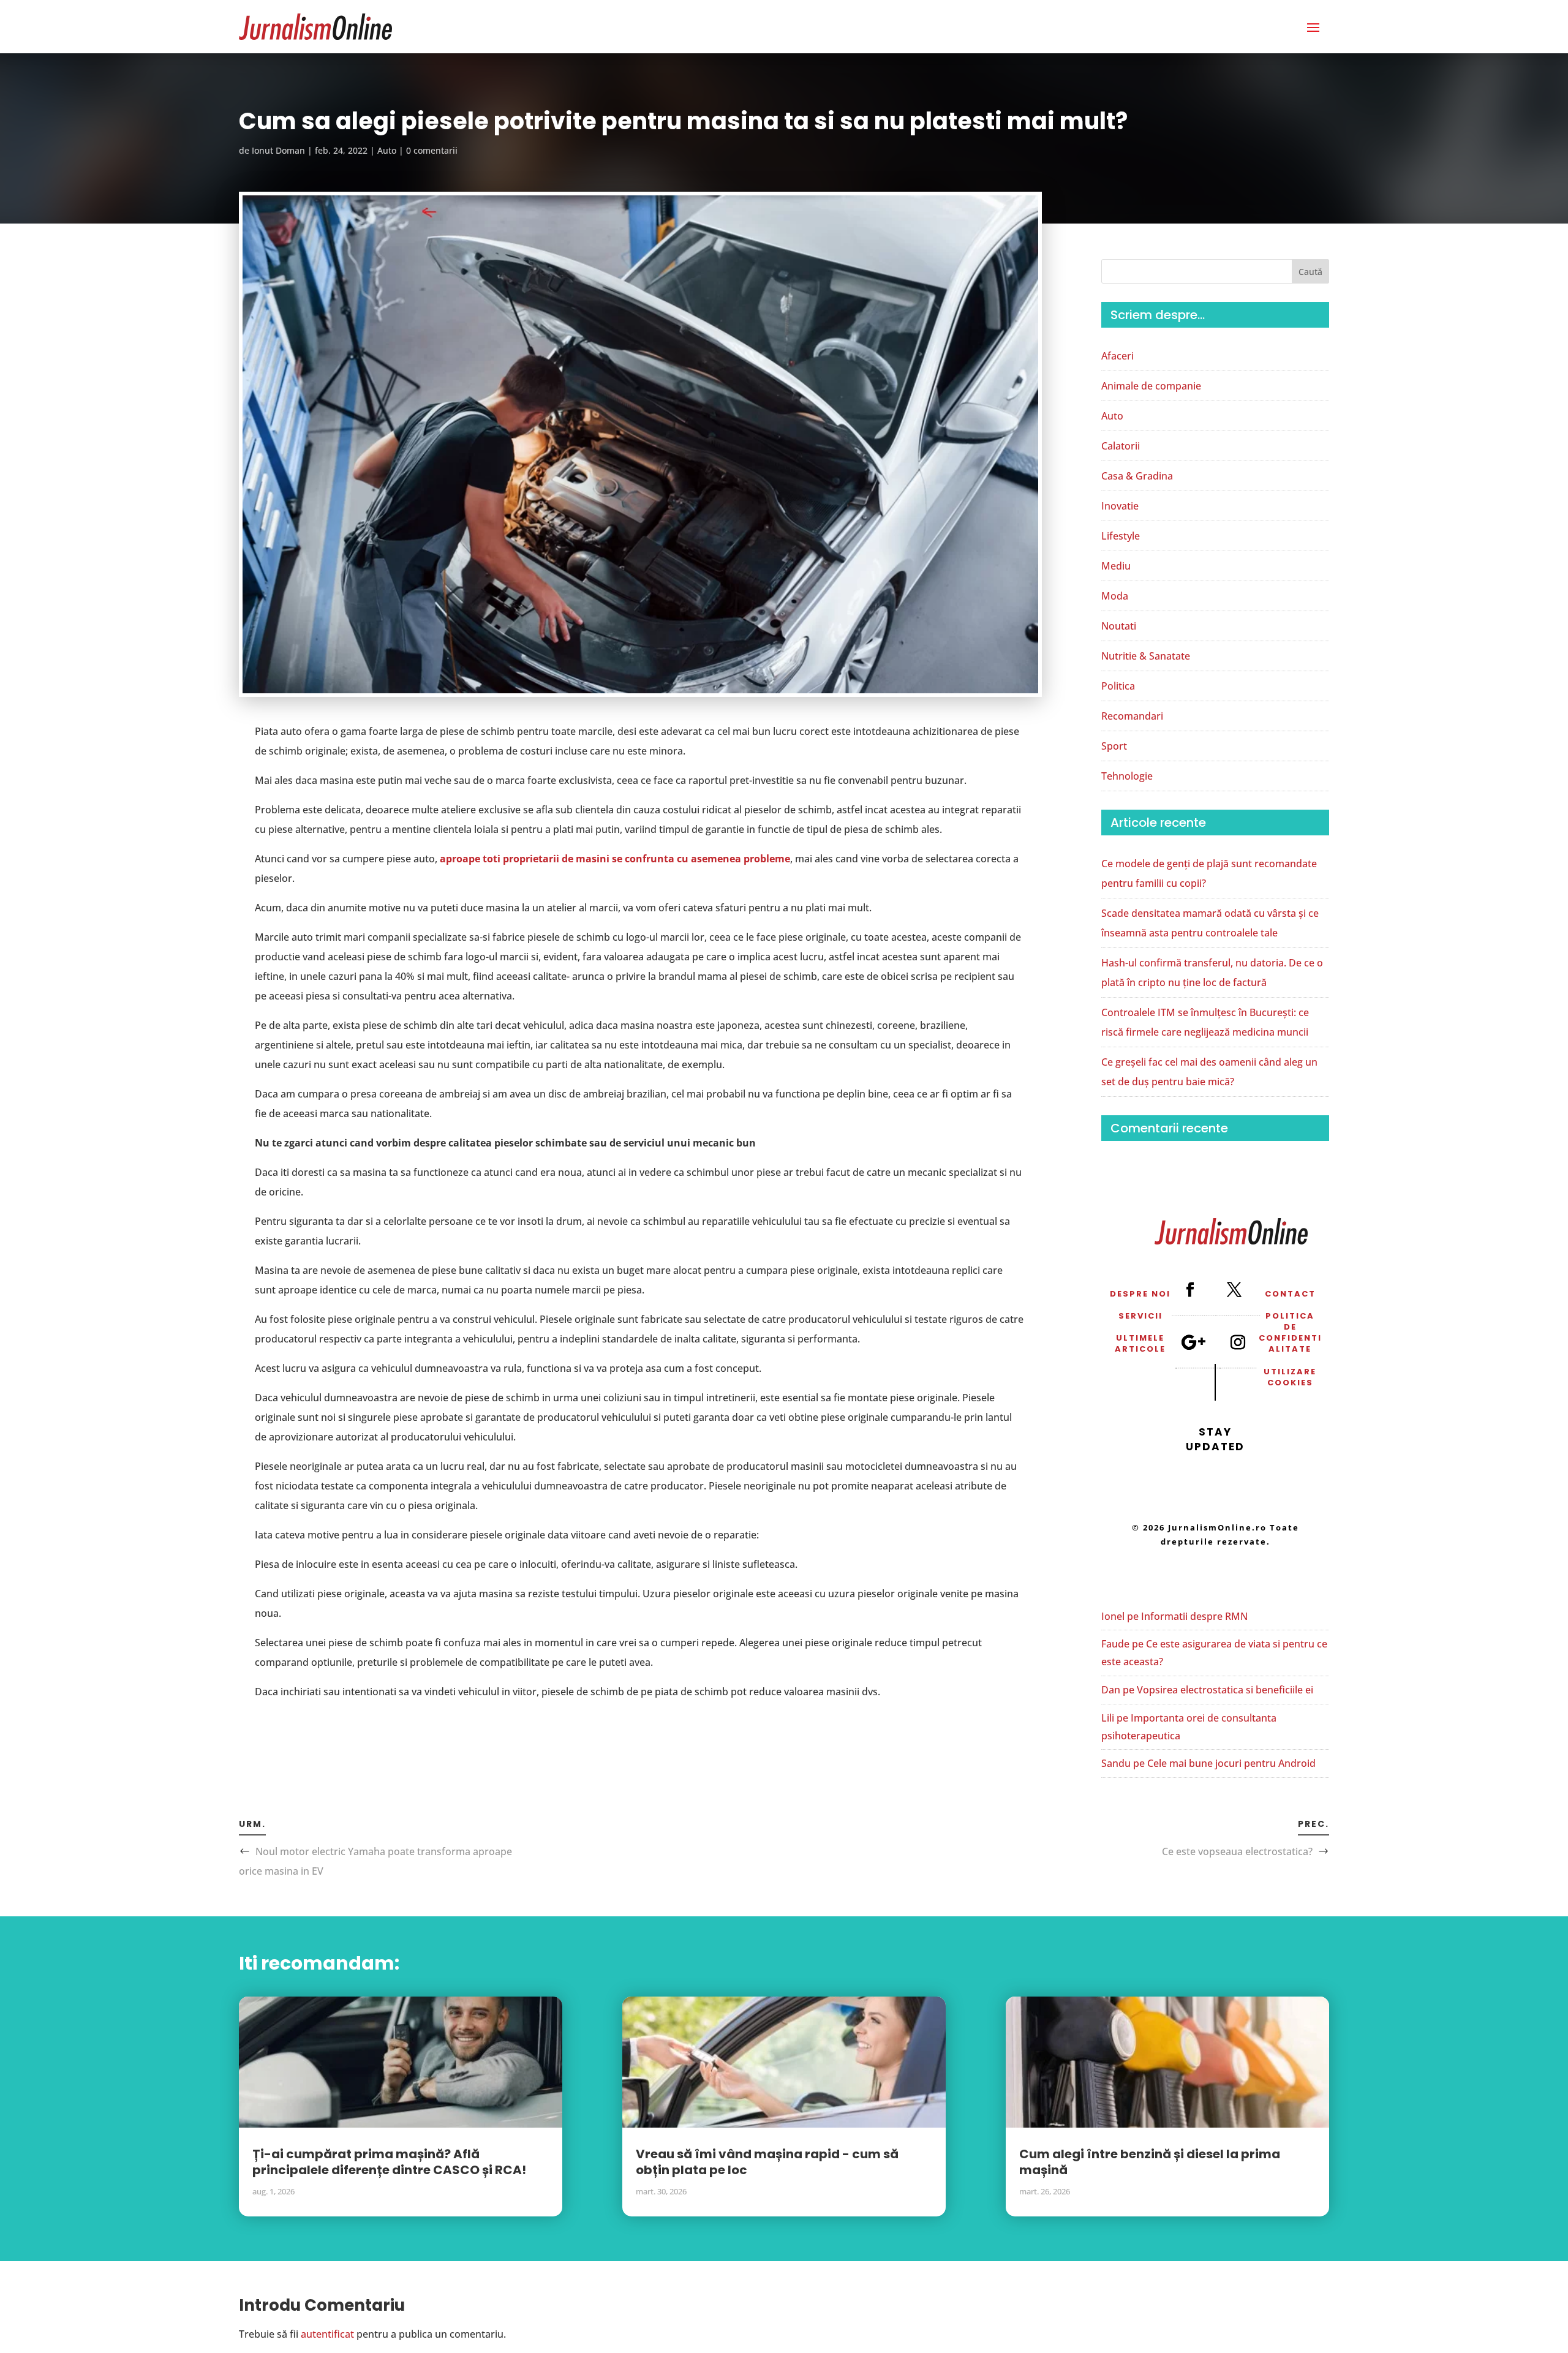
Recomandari (1132, 716)
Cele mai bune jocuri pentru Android (1231, 1763)
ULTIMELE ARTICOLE (1140, 1343)
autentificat (327, 2334)
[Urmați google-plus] (1193, 1342)
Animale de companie (1151, 386)
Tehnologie (1127, 776)
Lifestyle (1121, 536)
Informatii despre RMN (1194, 1616)
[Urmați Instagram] (1237, 1342)
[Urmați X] (1234, 1289)
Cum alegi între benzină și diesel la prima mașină (1150, 2162)
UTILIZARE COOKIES (1290, 1377)
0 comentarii (432, 150)
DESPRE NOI (1140, 1294)
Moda (1115, 596)
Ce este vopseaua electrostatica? (1237, 1851)
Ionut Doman (278, 150)
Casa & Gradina (1137, 476)
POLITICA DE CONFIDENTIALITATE (1290, 1333)
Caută (1310, 272)
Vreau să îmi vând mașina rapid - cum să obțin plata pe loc (767, 2162)
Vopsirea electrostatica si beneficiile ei (1225, 1690)
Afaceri (1118, 356)
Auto (387, 150)
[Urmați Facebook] (1189, 1289)
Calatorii (1121, 446)
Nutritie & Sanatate (1146, 656)
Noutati (1119, 626)
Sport (1114, 746)
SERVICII (1140, 1316)
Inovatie (1120, 506)
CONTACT (1290, 1294)
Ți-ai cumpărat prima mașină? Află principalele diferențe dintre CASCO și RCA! (389, 2162)
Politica (1118, 686)
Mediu (1116, 566)
